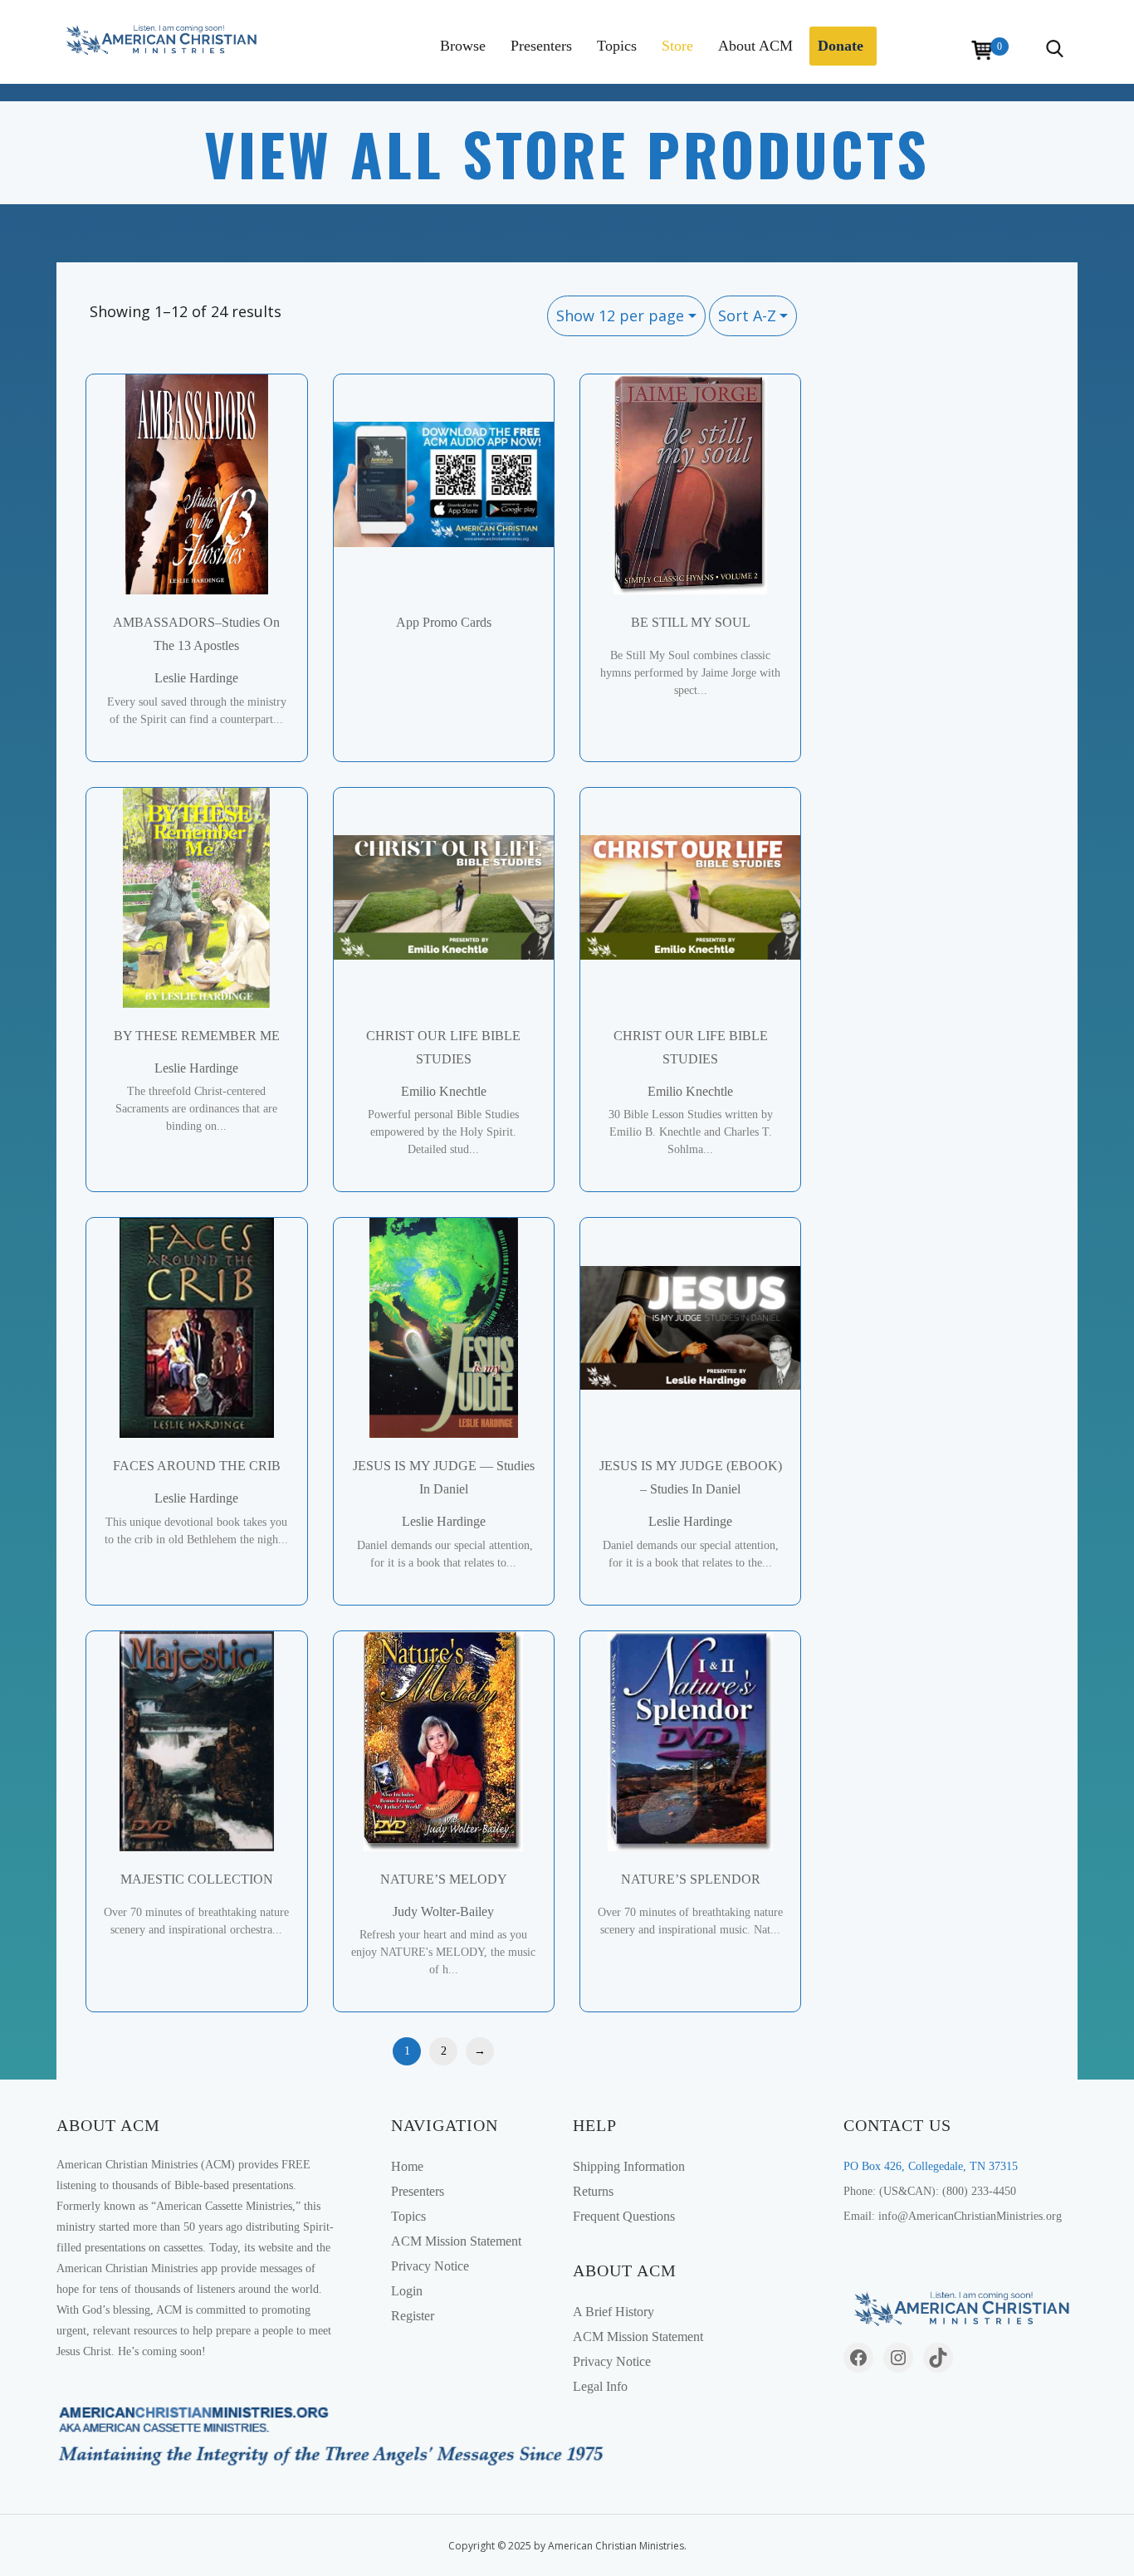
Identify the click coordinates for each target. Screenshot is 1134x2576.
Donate (841, 46)
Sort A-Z (747, 315)
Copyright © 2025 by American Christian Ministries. (567, 2546)
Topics (617, 46)
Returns (593, 2191)
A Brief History (613, 2312)
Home (407, 2166)
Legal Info (600, 2386)
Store (677, 46)
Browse (463, 46)
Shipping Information (629, 2166)
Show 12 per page (620, 315)
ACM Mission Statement (456, 2241)
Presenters (541, 46)
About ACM (755, 46)
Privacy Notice (430, 2266)
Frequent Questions (624, 2216)
